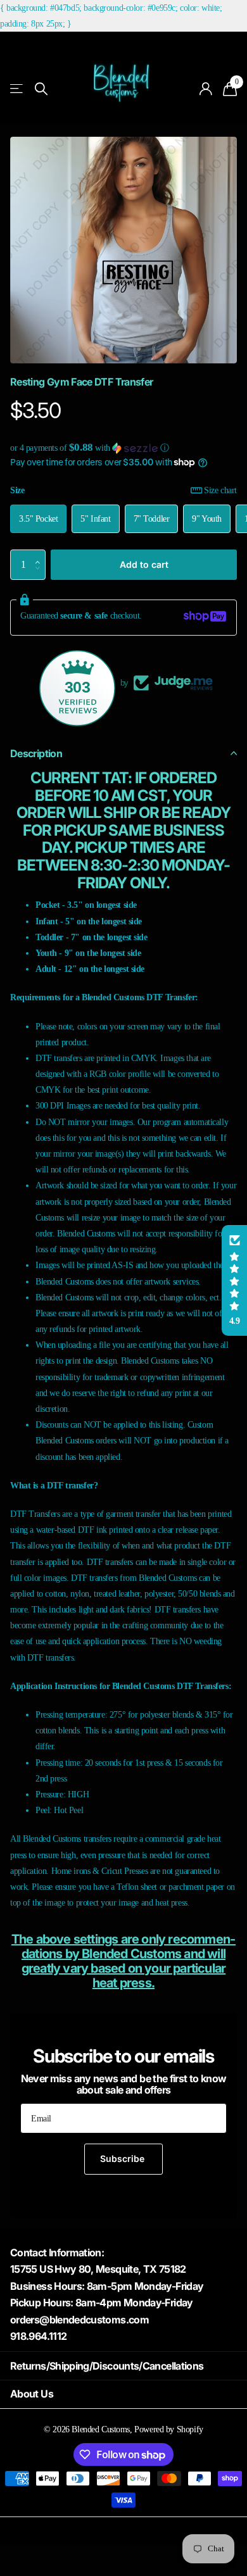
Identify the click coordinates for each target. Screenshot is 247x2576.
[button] (123, 448)
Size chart (220, 490)
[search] (41, 89)
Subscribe (123, 2158)
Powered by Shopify (168, 2429)
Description (36, 753)
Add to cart (144, 564)
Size (123, 490)
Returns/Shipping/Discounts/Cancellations (107, 2366)
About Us (32, 2394)
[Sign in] (206, 89)
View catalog (17, 89)
